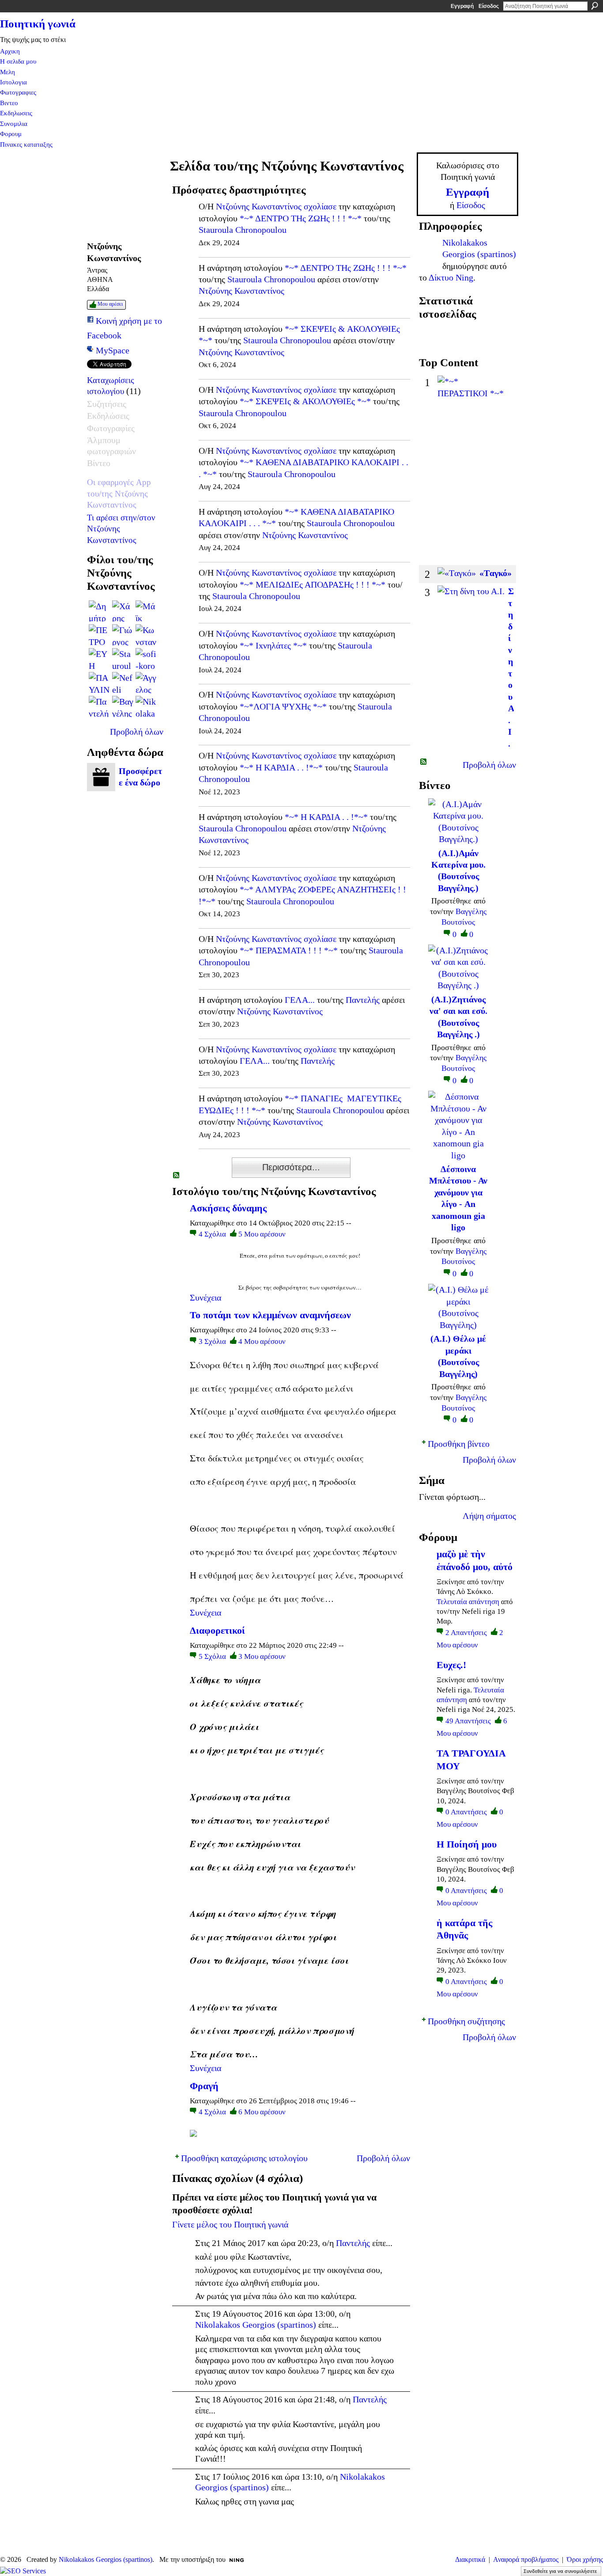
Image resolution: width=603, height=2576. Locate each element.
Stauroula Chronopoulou (243, 230)
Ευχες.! (451, 1665)
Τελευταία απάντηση (468, 1602)
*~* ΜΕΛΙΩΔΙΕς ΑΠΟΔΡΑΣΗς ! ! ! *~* (313, 584)
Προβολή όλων (137, 732)
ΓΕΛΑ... (300, 1000)
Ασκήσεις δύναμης (228, 1208)
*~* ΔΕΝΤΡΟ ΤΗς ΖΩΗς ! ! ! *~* (301, 218)
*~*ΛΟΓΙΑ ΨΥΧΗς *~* (283, 706)
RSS (177, 1176)
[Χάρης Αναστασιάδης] (123, 611)
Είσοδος (489, 6)
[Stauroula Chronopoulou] (123, 659)
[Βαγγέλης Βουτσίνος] (123, 706)
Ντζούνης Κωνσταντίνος (259, 206)
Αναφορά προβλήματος (526, 2559)
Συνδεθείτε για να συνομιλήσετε (560, 2571)
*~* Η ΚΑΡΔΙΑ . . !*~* (281, 767)
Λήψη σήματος (489, 1516)
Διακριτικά (470, 2559)
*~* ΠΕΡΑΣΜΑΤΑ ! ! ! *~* (289, 950)
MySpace (113, 350)
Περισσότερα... (291, 1167)
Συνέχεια (205, 1297)
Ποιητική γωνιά (38, 24)
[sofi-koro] (146, 659)
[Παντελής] (99, 706)
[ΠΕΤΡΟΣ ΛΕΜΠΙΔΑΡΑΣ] (99, 635)
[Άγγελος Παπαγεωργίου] (146, 683)
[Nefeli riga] (123, 683)
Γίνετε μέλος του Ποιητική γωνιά (230, 2224)
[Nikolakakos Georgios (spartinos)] (146, 706)
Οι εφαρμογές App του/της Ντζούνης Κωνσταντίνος (119, 493)
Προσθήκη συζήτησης (466, 2021)
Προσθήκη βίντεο (459, 1444)
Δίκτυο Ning (451, 277)
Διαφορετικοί (217, 1630)
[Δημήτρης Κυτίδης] (99, 611)
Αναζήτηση (595, 6)
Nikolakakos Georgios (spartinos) (256, 2325)
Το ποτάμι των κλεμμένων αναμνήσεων (270, 1315)
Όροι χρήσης (585, 2559)
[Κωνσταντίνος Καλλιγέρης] (146, 635)
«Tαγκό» (496, 573)
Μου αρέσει (110, 304)
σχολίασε (320, 206)
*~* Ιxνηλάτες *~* (273, 645)
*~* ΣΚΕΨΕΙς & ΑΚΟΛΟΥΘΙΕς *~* (305, 401)
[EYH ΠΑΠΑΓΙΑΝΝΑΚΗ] (99, 659)
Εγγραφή (462, 6)
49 (468, 1721)
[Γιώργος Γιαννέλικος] (123, 635)
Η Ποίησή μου (467, 1844)
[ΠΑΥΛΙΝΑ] (99, 683)
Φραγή (204, 2086)
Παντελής (363, 1000)
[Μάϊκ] (146, 611)
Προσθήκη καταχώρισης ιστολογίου (244, 2158)
